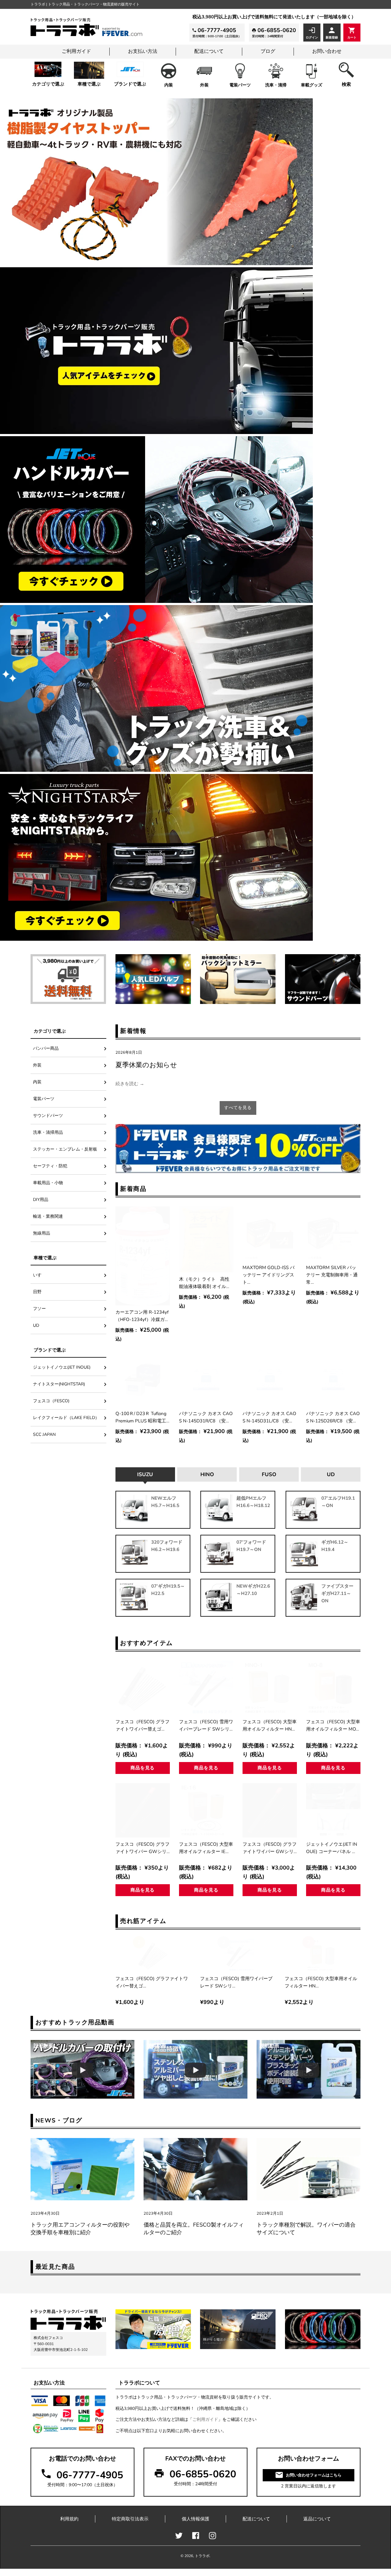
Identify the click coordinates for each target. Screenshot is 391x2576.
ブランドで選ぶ (130, 84)
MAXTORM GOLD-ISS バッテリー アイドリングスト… (269, 1275)
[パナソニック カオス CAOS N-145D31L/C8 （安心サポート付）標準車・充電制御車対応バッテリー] (270, 1380)
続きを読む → (130, 1084)
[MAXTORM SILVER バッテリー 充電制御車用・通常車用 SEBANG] (333, 1234)
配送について (209, 51)
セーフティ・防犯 (50, 1166)
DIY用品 (41, 1200)
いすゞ (39, 1275)
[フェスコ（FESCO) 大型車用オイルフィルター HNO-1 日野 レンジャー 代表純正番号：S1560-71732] (270, 1688)
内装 (169, 85)
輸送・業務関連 (48, 1216)
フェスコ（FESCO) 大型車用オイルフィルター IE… (206, 1848)
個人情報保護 (195, 2519)
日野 (37, 1292)
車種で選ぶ (89, 84)
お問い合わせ (327, 51)
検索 (346, 84)
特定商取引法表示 (130, 2519)
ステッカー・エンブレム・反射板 (65, 1149)
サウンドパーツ (48, 1116)
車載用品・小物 (48, 1183)
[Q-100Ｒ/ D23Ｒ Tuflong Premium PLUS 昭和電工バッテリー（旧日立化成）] (143, 1380)
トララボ (202, 2556)
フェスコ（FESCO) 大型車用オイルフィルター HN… (270, 1725)
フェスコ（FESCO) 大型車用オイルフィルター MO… (333, 1725)
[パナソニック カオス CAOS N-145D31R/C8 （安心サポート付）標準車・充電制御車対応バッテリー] (206, 1380)
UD (36, 1325)
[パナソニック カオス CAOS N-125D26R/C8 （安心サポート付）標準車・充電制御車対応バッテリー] (333, 1380)
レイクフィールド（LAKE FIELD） (66, 1418)
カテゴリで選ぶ (48, 84)
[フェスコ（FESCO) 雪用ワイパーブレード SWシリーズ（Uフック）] (206, 1688)
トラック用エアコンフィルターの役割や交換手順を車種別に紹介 (80, 2229)
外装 (204, 85)
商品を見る (143, 1768)
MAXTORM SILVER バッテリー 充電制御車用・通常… (332, 1275)
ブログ (268, 51)
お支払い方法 (143, 51)
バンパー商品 (46, 1048)
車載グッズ (312, 85)
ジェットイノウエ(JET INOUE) (62, 1367)
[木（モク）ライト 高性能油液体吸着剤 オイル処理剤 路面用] (206, 1239)
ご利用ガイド (76, 51)
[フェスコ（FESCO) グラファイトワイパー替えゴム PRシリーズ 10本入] (143, 1688)
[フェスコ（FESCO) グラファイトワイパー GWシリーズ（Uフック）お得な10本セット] (270, 1810)
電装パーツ (240, 85)
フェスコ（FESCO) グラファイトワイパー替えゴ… (143, 1725)
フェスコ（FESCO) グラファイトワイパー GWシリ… (143, 1848)
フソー (39, 1309)
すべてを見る (238, 1108)
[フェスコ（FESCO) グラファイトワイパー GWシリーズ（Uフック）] (143, 1810)
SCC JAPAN (44, 1434)
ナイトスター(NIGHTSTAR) (59, 1384)
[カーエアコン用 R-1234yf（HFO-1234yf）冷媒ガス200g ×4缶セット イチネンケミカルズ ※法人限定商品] (143, 1256)
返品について (317, 2519)
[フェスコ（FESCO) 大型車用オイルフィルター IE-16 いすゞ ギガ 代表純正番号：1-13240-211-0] (206, 1810)
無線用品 (42, 1233)
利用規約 (69, 2519)
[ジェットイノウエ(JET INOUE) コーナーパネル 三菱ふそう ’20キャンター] (333, 1810)
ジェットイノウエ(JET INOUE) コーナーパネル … (332, 1848)
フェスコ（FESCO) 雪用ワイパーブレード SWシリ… (206, 1725)
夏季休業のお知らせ (146, 1065)
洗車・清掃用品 (48, 1132)
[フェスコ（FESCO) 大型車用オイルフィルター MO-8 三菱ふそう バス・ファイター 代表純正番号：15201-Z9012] (333, 1688)
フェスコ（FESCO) (53, 1401)
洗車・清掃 (276, 85)
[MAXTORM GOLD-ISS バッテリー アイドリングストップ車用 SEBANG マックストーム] (270, 1234)
